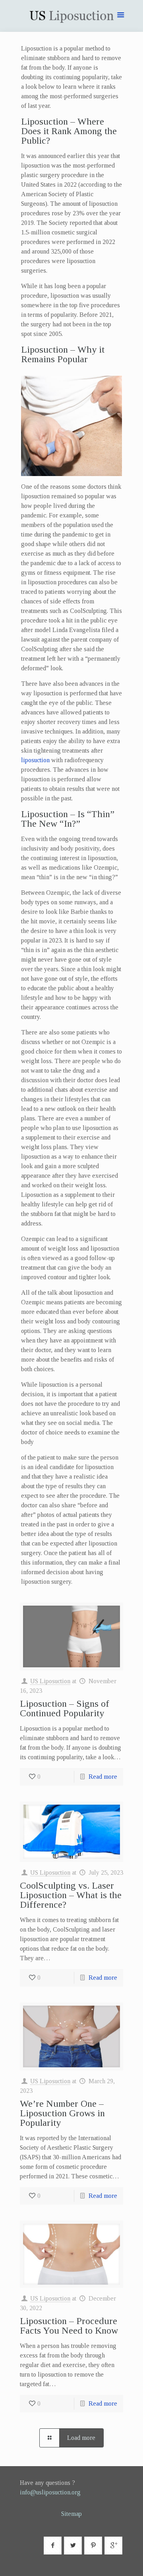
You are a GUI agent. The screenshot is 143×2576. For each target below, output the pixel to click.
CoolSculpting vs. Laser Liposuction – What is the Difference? (71, 1895)
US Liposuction (50, 1681)
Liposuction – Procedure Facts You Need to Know (69, 2326)
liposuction (35, 760)
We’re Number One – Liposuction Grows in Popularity (62, 2113)
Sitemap (71, 2514)
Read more (103, 1777)
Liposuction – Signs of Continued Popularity (65, 1708)
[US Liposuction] (71, 18)
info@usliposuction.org (50, 2492)
